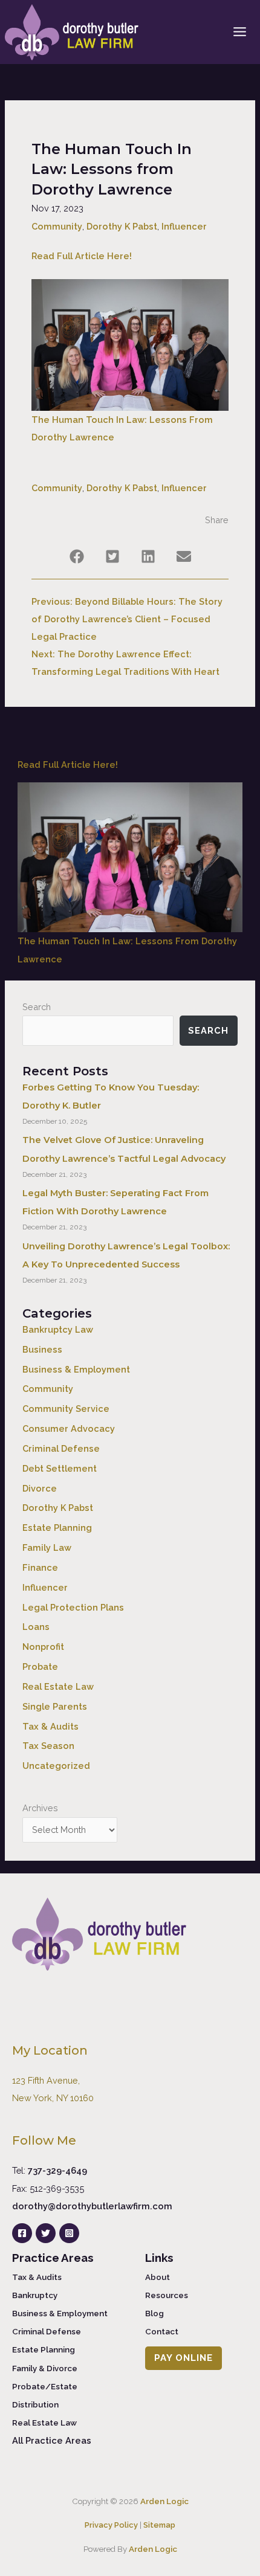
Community (57, 226)
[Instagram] (69, 2233)
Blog (154, 2313)
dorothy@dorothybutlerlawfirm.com (92, 2206)
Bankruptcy (35, 2295)
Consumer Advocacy (69, 1428)
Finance (40, 1567)
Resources (167, 2295)
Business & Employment (76, 1369)
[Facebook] (22, 2233)
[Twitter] (46, 2233)
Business (42, 1349)
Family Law (47, 1547)
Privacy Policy (111, 2525)
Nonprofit (43, 1647)
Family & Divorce (45, 2368)
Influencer (184, 226)
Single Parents (55, 1706)
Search (37, 1007)
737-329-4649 (57, 2170)
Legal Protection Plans (73, 1607)
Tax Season (48, 1746)
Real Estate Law (58, 1686)
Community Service (66, 1409)
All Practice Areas (52, 2440)
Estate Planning (57, 1528)
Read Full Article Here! (82, 256)
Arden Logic (164, 2501)
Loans (36, 1627)
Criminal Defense (61, 1448)
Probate (40, 1666)
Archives (40, 1808)
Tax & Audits (50, 1726)
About (158, 2277)
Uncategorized (56, 1766)
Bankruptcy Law (58, 1329)
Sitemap (159, 2525)
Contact (162, 2331)
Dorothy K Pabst (122, 226)
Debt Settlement (60, 1468)
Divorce (40, 1488)
